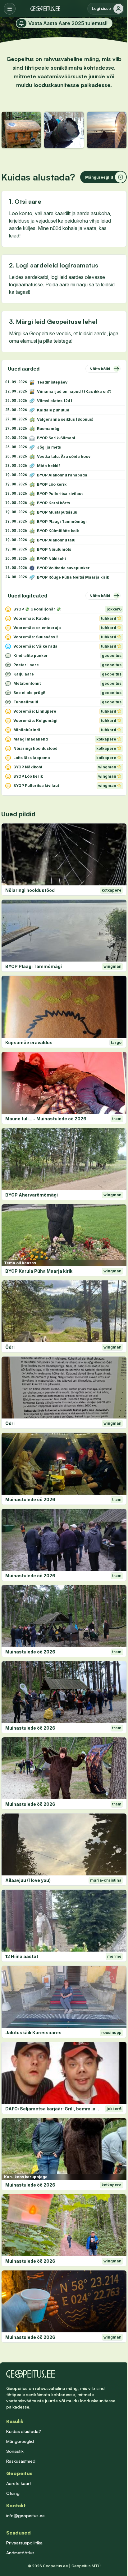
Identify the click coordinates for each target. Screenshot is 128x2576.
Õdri (10, 1347)
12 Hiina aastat (22, 1956)
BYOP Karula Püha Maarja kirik (39, 1271)
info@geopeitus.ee (25, 2515)
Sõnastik (15, 2451)
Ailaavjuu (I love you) (28, 1880)
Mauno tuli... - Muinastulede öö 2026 (46, 1119)
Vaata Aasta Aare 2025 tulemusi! (68, 23)
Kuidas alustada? (24, 2431)
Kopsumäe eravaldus (29, 1043)
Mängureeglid (20, 2441)
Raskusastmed (21, 2461)
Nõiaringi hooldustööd (30, 890)
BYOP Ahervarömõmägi (32, 1195)
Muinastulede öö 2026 (30, 1499)
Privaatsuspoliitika (24, 2543)
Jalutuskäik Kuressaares (33, 2033)
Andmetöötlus (20, 2553)
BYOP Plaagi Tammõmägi (34, 966)
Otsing (13, 2493)
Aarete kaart (19, 2483)
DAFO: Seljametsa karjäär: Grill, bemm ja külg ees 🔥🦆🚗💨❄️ (54, 2109)
